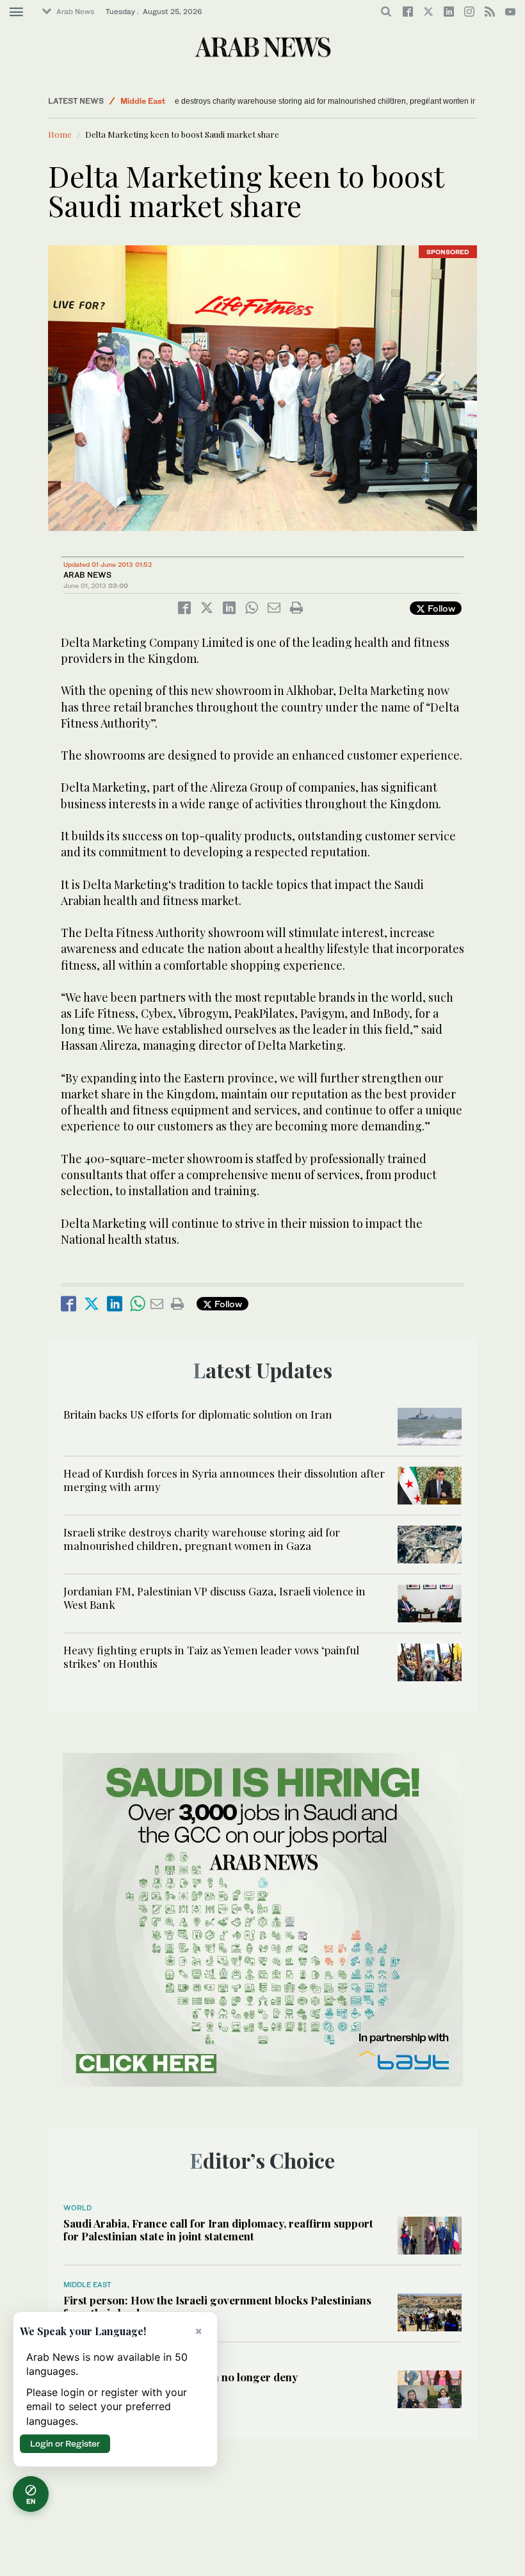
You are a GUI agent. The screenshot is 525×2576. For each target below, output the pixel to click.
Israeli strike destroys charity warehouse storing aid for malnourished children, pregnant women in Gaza (279, 101)
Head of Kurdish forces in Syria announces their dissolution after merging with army (224, 1480)
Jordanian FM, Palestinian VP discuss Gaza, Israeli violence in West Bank (214, 1597)
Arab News (75, 12)
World (77, 2208)
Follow (440, 608)
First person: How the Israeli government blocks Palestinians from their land (217, 2306)
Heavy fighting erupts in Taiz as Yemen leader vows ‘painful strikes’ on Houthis (211, 1656)
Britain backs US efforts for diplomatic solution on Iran (198, 1414)
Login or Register (65, 2443)
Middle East (143, 101)
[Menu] (16, 12)
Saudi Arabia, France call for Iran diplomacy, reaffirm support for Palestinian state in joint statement (218, 2230)
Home (60, 134)
